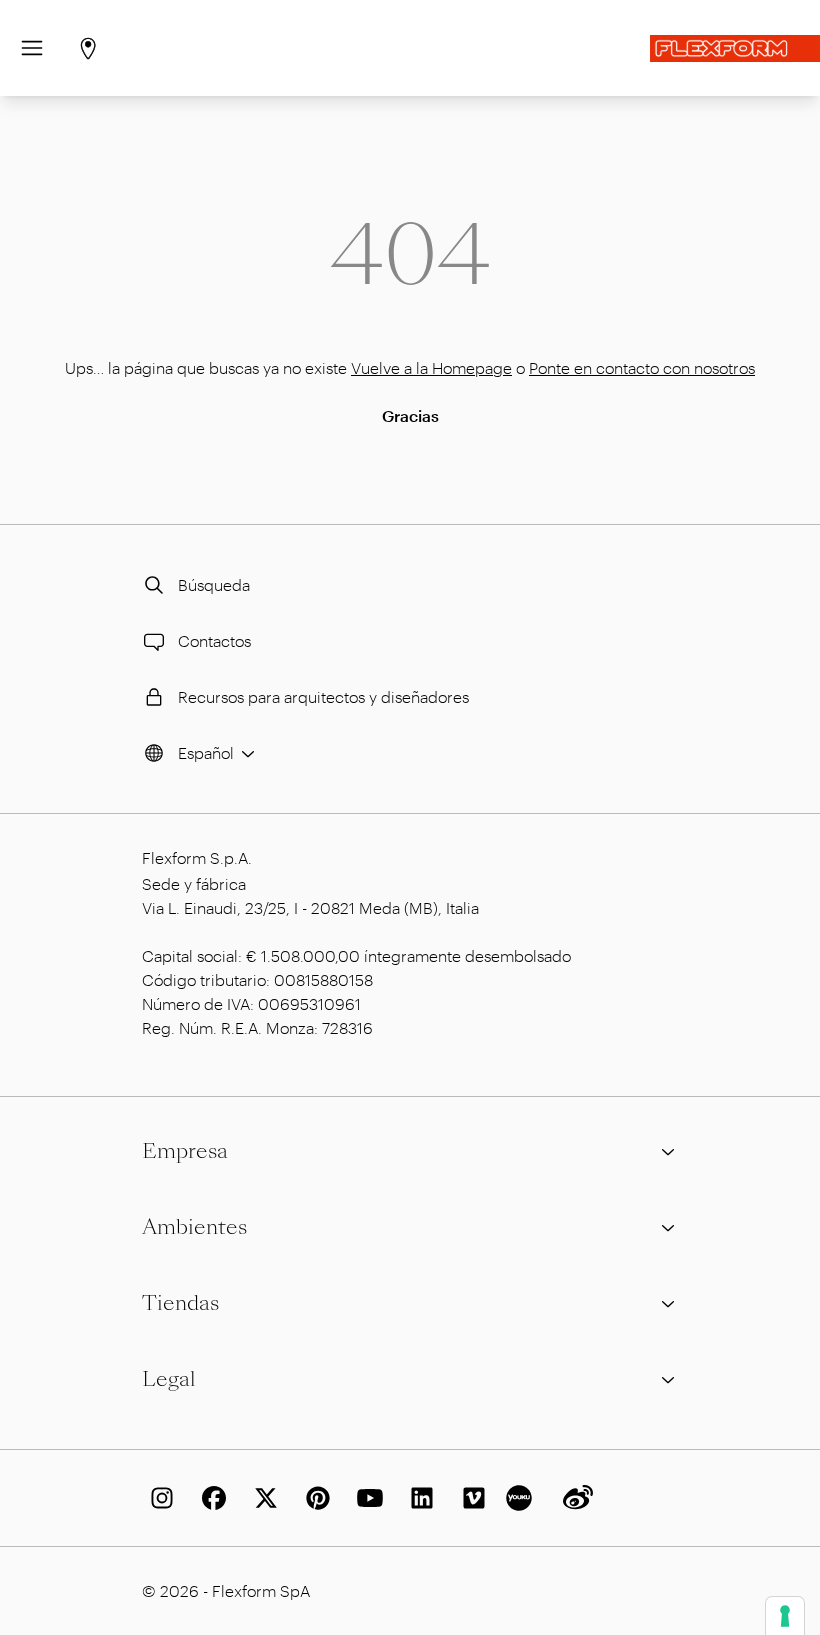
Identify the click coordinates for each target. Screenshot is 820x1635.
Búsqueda (214, 584)
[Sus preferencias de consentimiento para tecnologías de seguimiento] (785, 1616)
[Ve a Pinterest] (314, 1498)
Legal (169, 1379)
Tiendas (180, 1303)
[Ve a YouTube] (366, 1498)
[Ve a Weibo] (574, 1498)
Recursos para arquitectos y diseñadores (323, 696)
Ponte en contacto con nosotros (642, 367)
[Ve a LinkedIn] (418, 1498)
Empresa (185, 1151)
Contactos (214, 640)
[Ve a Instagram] (158, 1498)
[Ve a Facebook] (210, 1498)
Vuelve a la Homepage (431, 367)
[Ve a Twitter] (262, 1498)
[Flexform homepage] (735, 48)
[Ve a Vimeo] (470, 1498)
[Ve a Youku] (522, 1498)
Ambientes (194, 1227)
